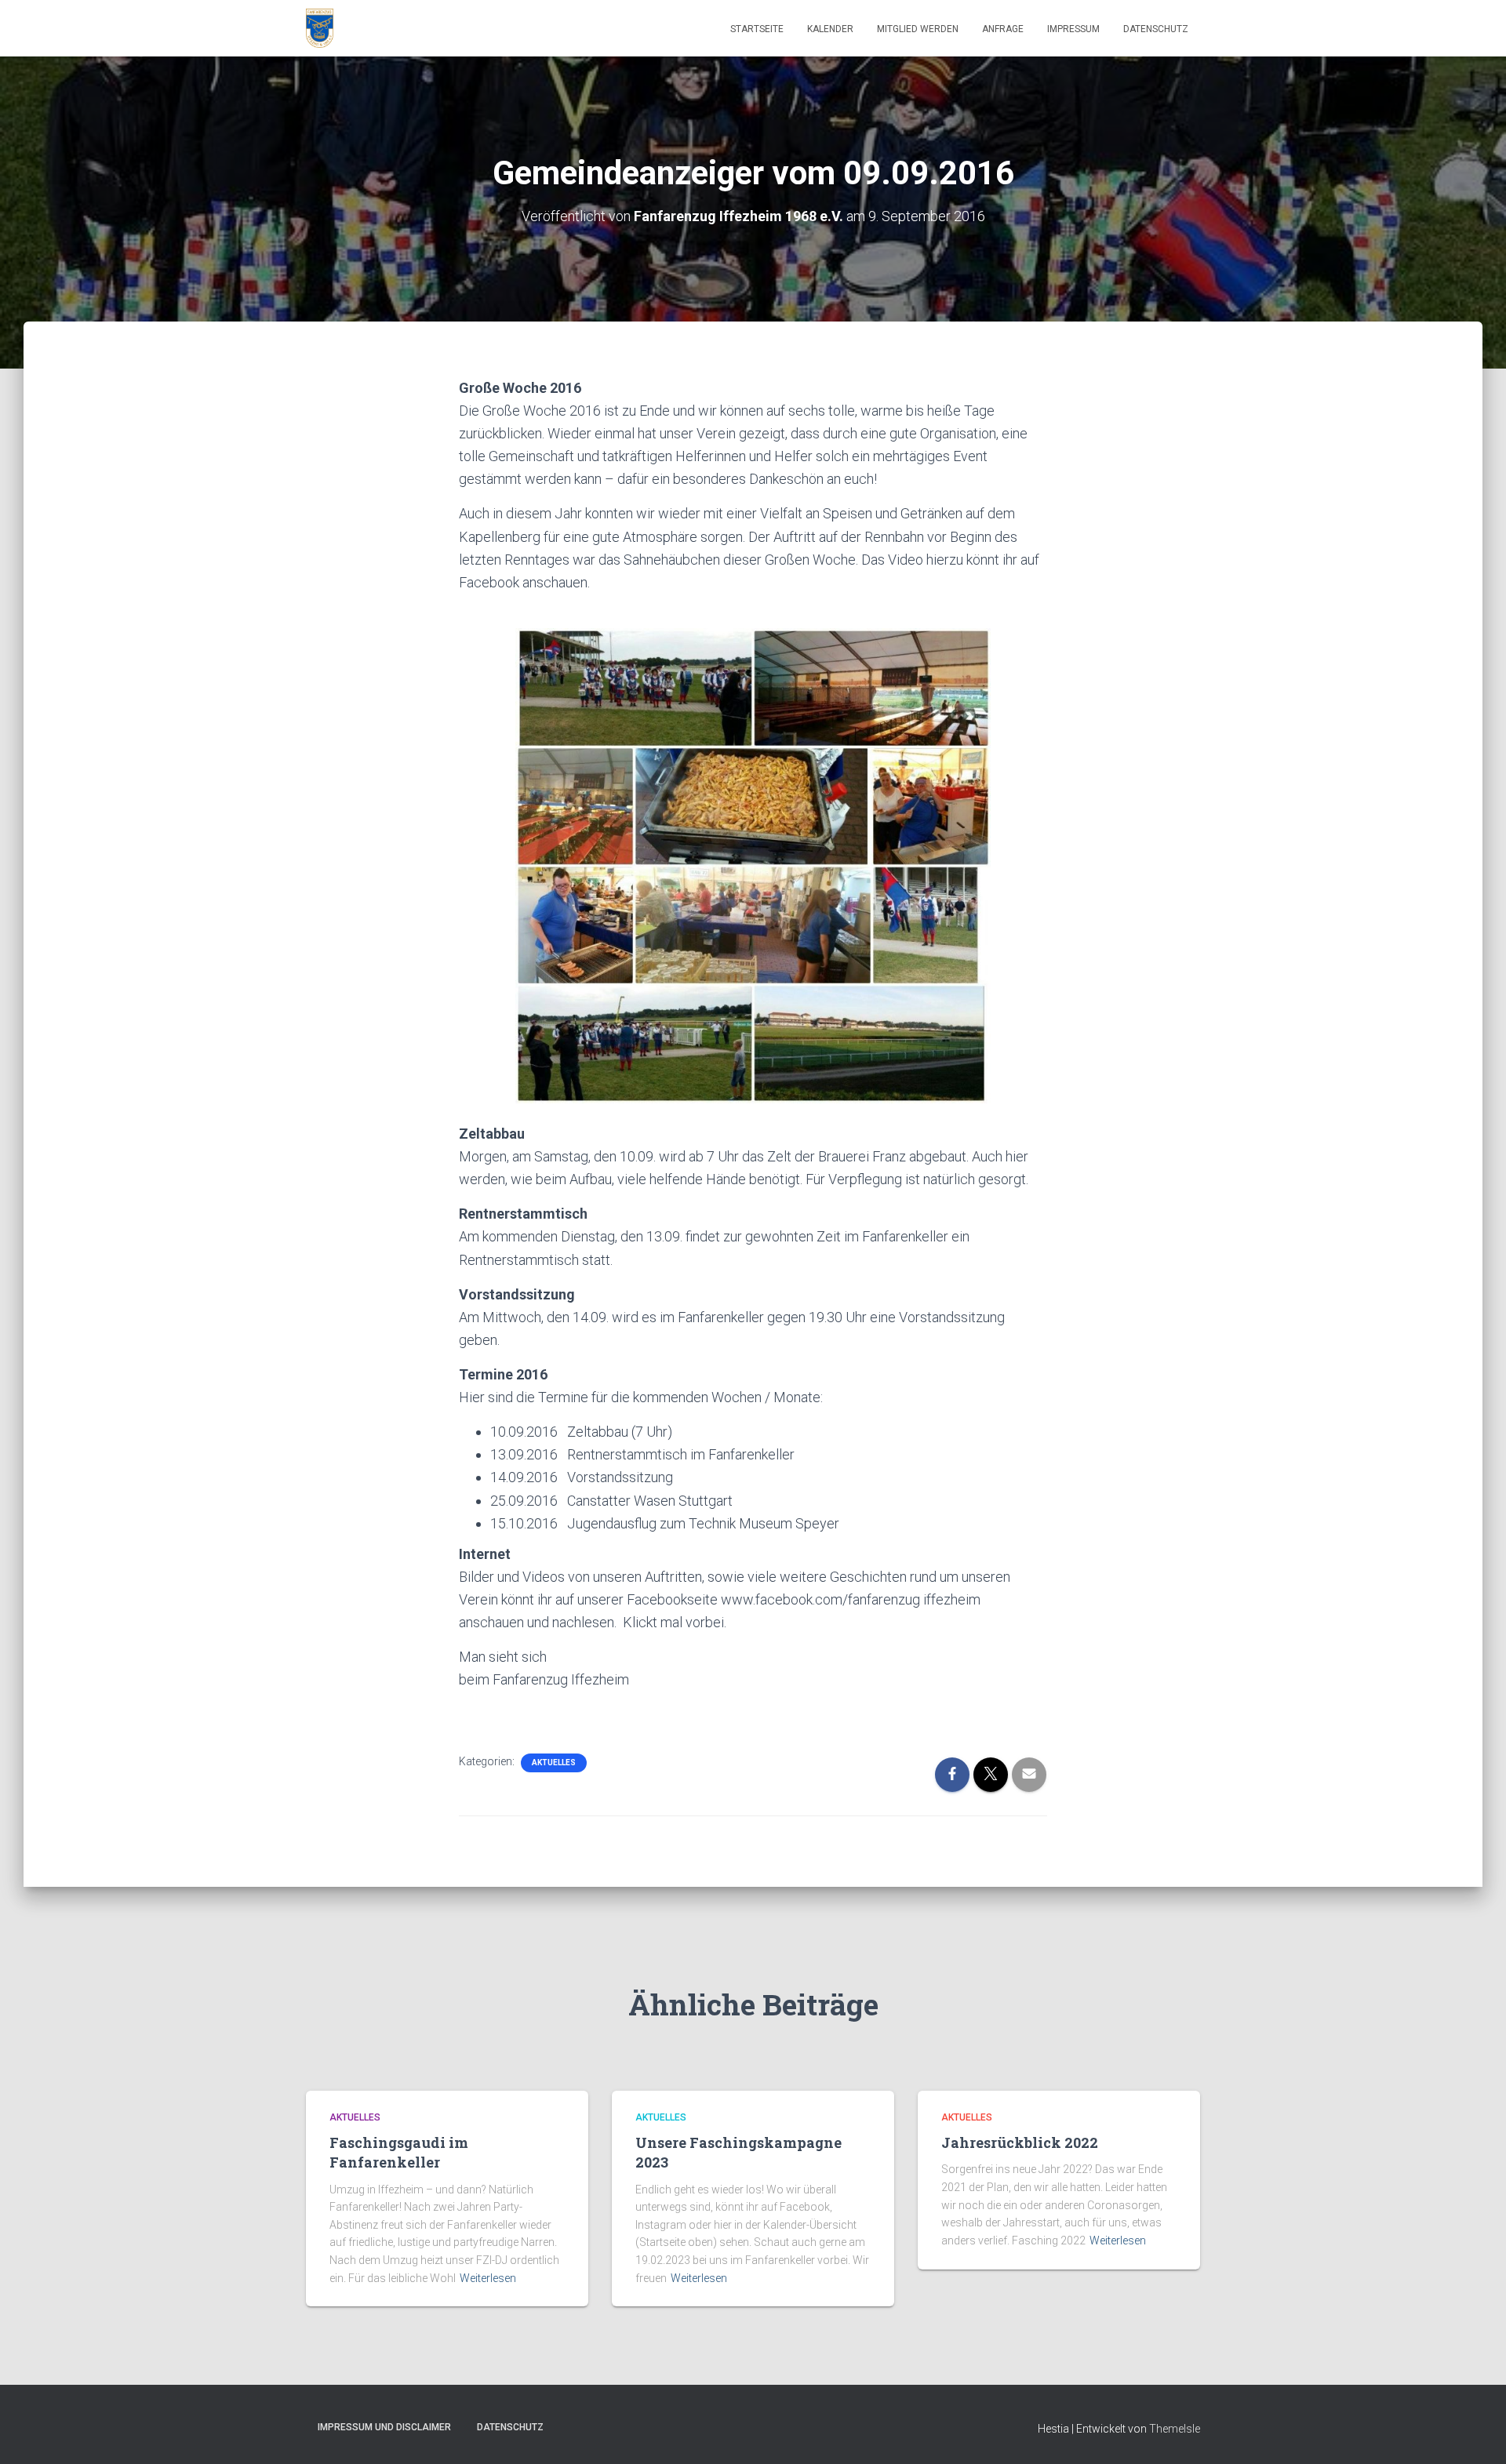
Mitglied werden (918, 29)
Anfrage (1003, 29)
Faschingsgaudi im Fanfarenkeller (399, 2152)
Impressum (1073, 29)
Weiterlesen (488, 2278)
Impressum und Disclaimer (384, 2427)
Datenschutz (1156, 29)
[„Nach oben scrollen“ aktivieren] (1475, 2433)
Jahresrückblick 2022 (1020, 2142)
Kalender (830, 29)
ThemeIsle (1175, 2429)
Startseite (757, 29)
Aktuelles (554, 1763)
